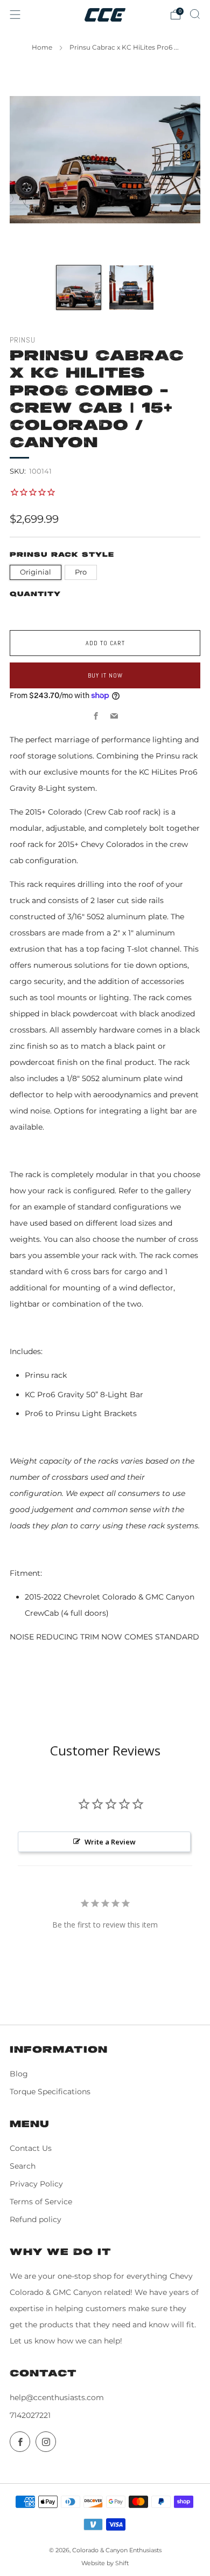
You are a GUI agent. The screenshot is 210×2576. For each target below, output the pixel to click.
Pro (81, 572)
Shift (122, 2563)
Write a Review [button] (110, 1842)
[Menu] (15, 15)
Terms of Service (41, 2202)
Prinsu (23, 340)
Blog (19, 2074)
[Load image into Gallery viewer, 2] (131, 288)
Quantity (35, 594)
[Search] (195, 14)
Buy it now (105, 675)
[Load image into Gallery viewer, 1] (79, 288)
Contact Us (31, 2148)
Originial (36, 572)
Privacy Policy (36, 2184)
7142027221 (30, 2415)
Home (42, 47)
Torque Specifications (50, 2092)
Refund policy (36, 2219)
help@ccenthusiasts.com (57, 2397)
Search (23, 2166)
